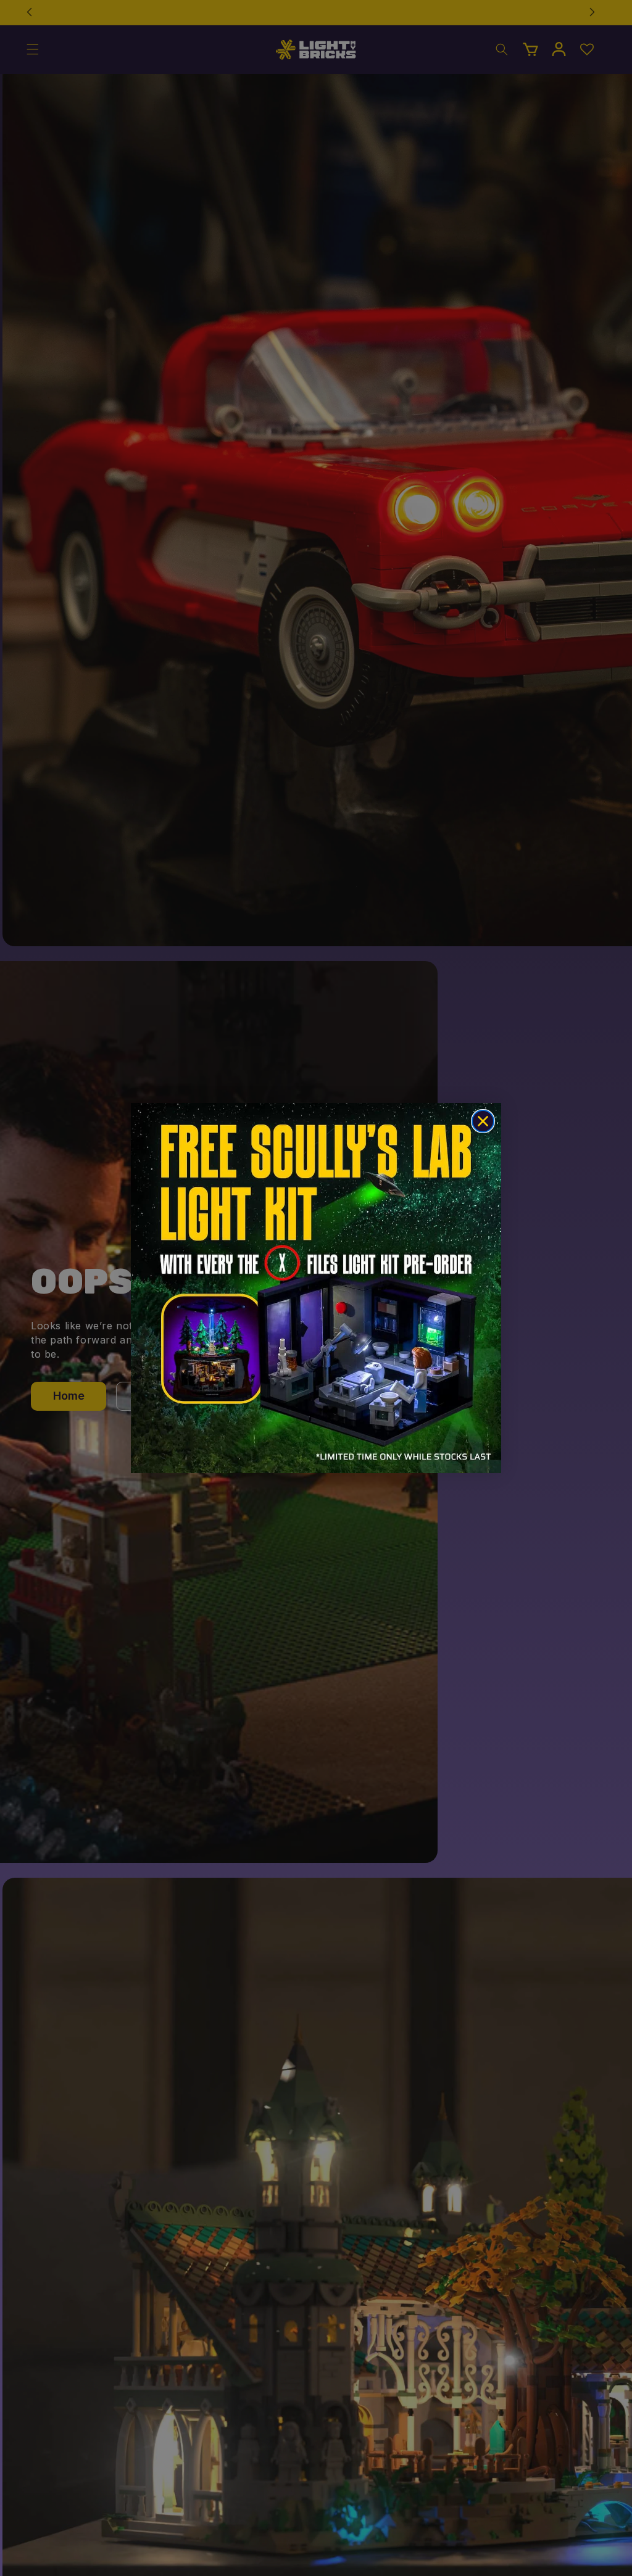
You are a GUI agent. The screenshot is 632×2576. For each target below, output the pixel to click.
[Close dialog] (483, 1121)
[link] (316, 1288)
